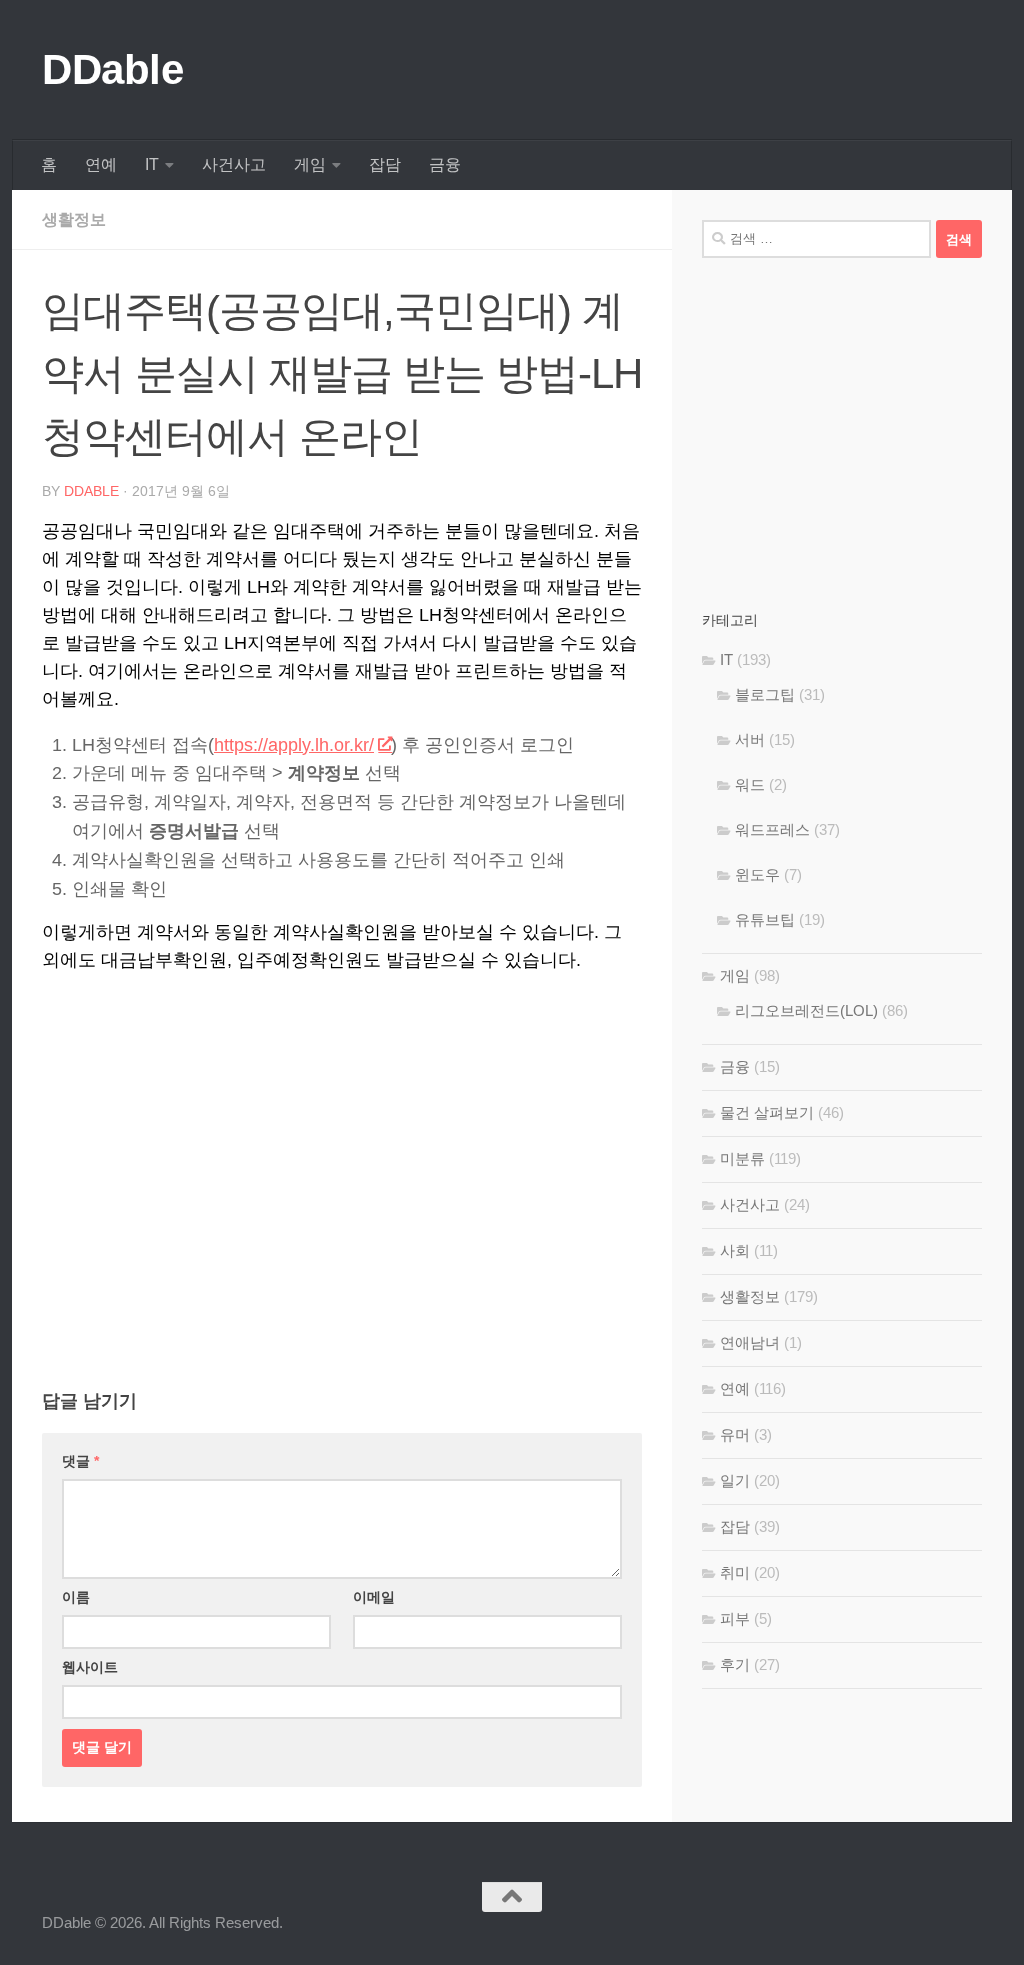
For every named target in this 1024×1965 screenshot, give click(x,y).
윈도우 (757, 874)
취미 (735, 1572)
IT (152, 164)
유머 (735, 1434)
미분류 (742, 1158)
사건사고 (234, 164)
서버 (750, 739)
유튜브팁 (765, 919)
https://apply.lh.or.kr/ (294, 745)
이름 (76, 1597)
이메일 (374, 1597)
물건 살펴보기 (767, 1112)
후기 (735, 1664)
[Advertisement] (342, 1144)
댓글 (80, 1461)
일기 (735, 1480)
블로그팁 (765, 694)
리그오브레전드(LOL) (806, 1010)
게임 (310, 164)
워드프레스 (772, 829)
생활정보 (74, 219)
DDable (112, 69)
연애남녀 (750, 1342)
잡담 (385, 164)
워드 (750, 784)
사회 (735, 1250)
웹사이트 (90, 1667)
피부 (735, 1618)
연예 (101, 164)
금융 (445, 164)
